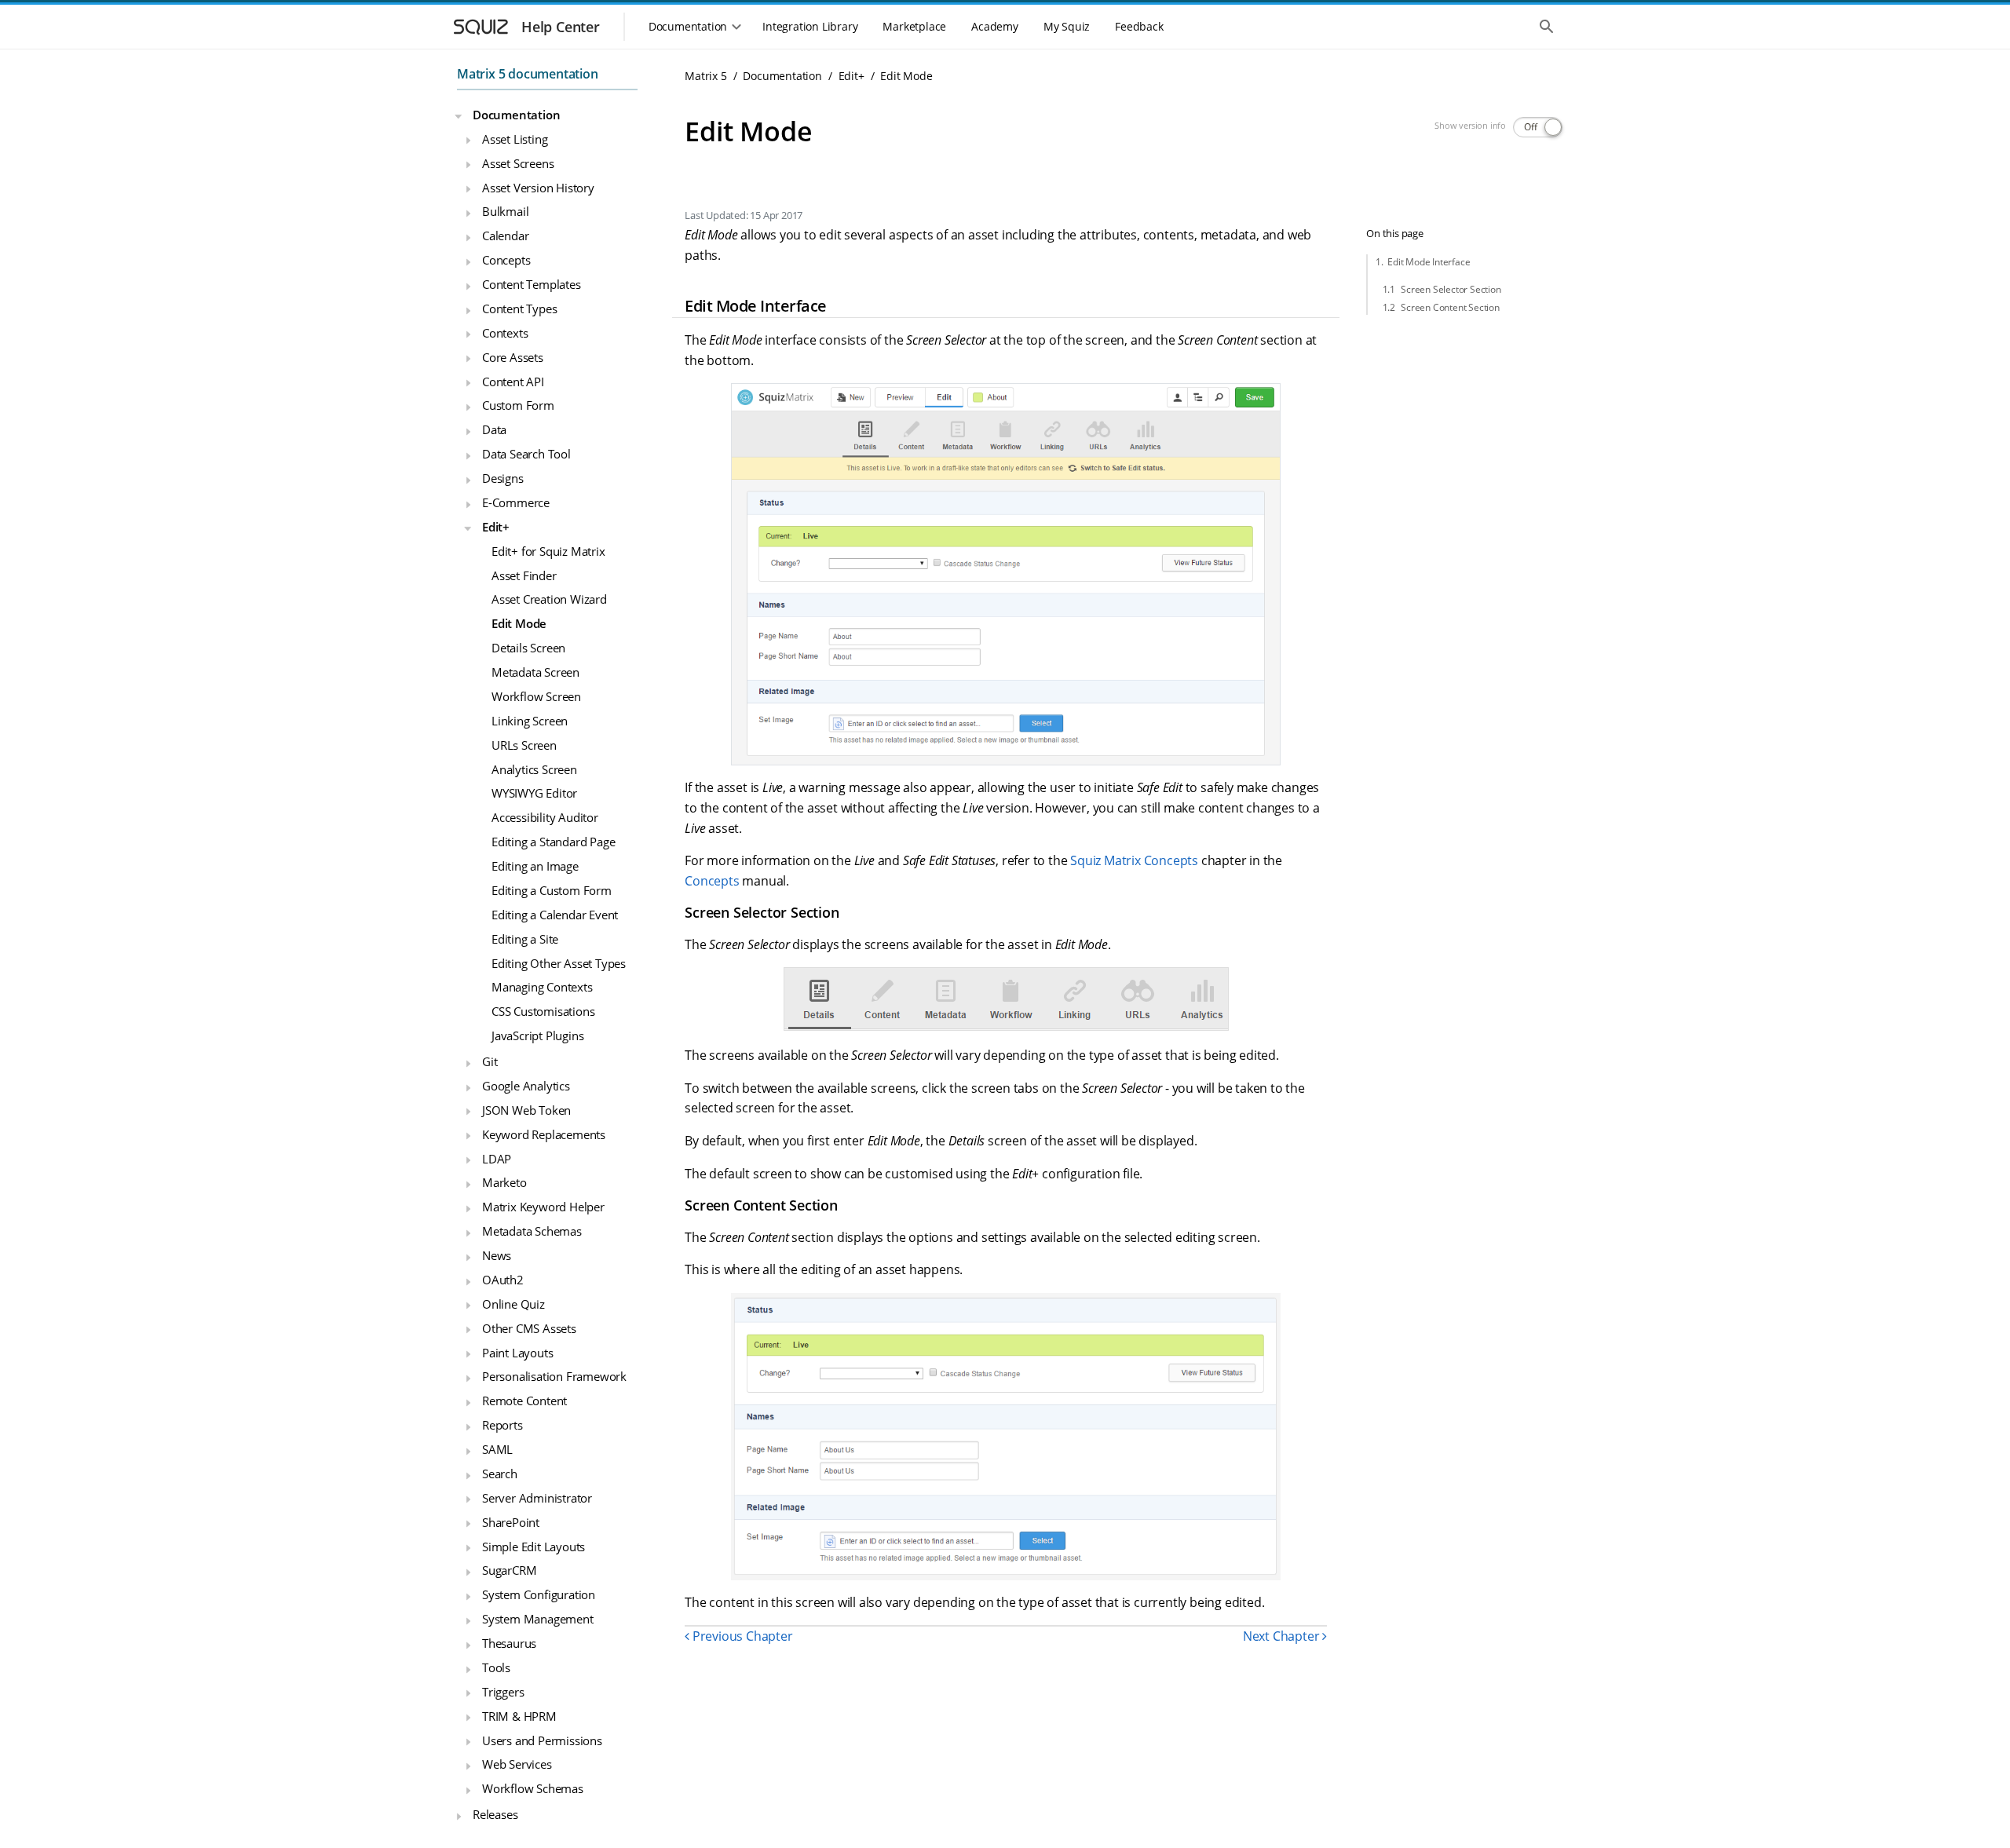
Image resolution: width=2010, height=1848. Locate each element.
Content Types (519, 309)
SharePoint (511, 1521)
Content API (513, 381)
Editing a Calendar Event (555, 914)
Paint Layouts (517, 1352)
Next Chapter (1283, 1636)
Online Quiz (513, 1303)
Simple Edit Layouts (534, 1546)
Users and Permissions (542, 1740)
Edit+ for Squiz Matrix (548, 550)
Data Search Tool (526, 454)
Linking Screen (530, 720)
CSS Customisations (543, 1011)
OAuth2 (503, 1280)
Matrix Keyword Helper (543, 1207)
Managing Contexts (542, 987)
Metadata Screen (535, 672)
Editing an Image (535, 866)
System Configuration (539, 1594)
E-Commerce (516, 502)
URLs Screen (524, 744)
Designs (503, 478)
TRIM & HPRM (519, 1715)
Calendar (505, 236)
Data (494, 429)
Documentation (516, 115)
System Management (538, 1619)
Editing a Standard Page (553, 842)
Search (500, 1474)
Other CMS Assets (529, 1328)
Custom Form (518, 405)
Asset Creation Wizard (549, 599)
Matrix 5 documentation (528, 74)
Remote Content (524, 1401)
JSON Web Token (526, 1109)
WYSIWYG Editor (534, 793)
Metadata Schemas (532, 1231)
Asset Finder (524, 575)
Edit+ (496, 526)
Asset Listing (515, 138)
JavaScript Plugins (537, 1035)
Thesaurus (509, 1643)
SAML (497, 1449)
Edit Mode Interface (1429, 262)
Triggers (503, 1691)
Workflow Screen (536, 696)
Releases (495, 1814)
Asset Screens (518, 163)
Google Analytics (526, 1086)
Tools (496, 1667)
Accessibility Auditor (545, 817)
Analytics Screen (534, 769)
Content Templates (532, 284)
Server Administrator (537, 1497)
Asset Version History (538, 187)
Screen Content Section (1450, 307)
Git (490, 1061)
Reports (502, 1425)
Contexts (505, 332)
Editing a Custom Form (552, 890)
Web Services (517, 1764)
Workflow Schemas (533, 1788)
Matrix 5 (705, 76)
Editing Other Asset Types (559, 962)
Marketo (504, 1182)
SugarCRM (509, 1570)
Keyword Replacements (544, 1134)
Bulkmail (505, 211)
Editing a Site (525, 938)
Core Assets (513, 356)
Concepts (506, 260)
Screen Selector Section (1451, 289)
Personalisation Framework (554, 1376)
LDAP (497, 1158)
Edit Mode (519, 623)
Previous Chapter (741, 1636)
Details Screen (528, 648)
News (497, 1255)
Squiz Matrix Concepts (1134, 860)
